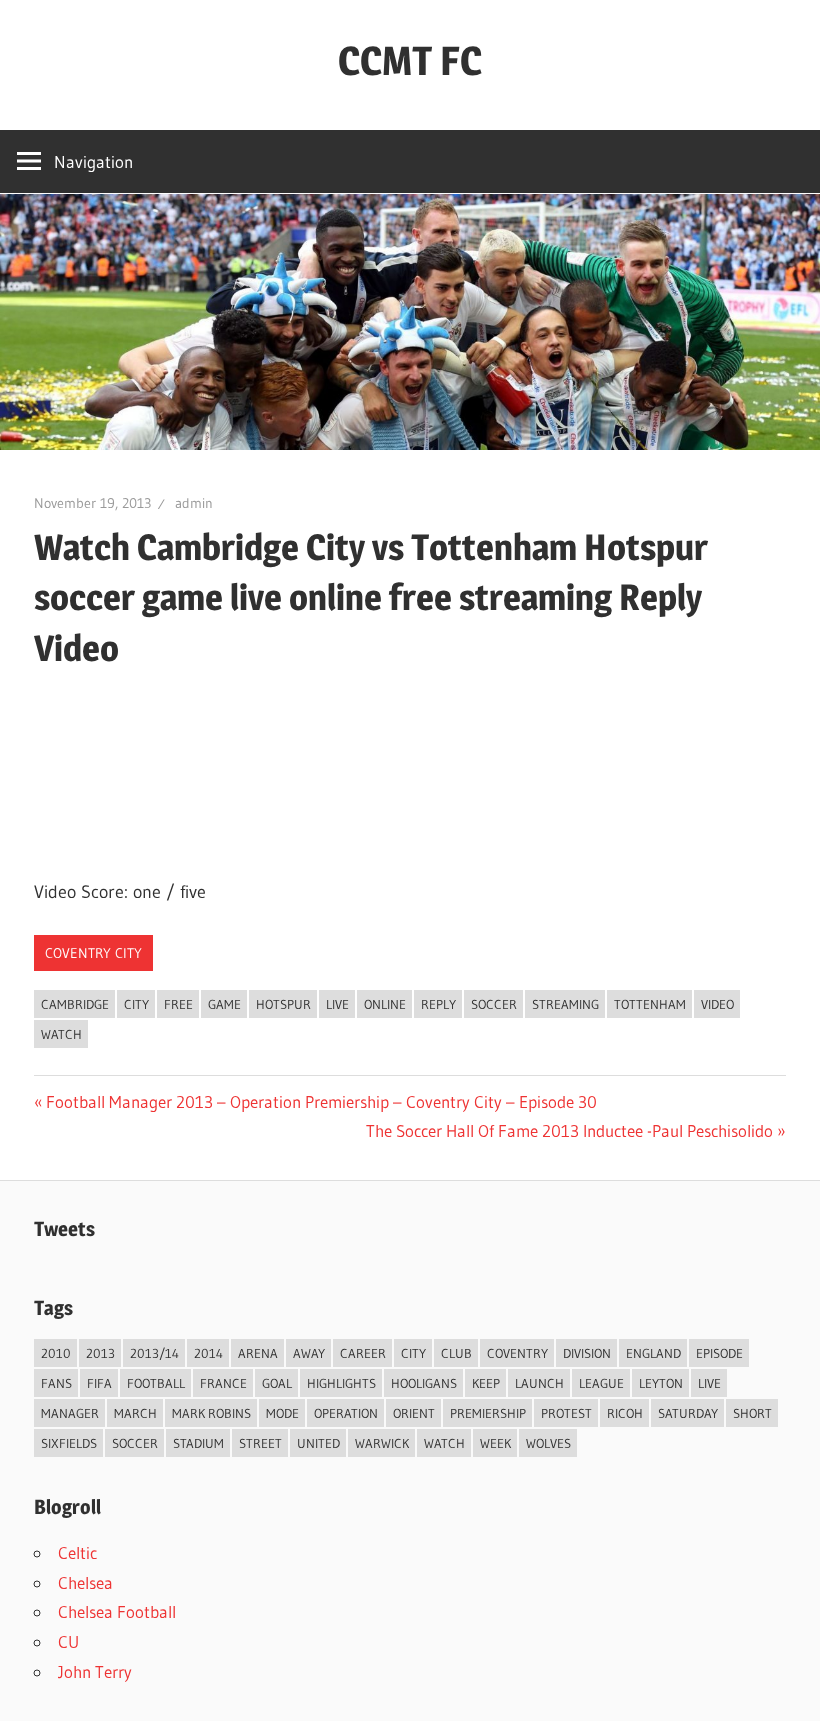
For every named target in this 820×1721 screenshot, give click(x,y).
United (318, 1443)
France (223, 1383)
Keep (486, 1383)
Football (156, 1383)
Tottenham (650, 1004)
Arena (258, 1353)
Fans (56, 1383)
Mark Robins (211, 1413)
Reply (438, 1004)
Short (752, 1413)
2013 (100, 1353)
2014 (208, 1353)
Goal (277, 1383)
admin (194, 503)
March (135, 1413)
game (224, 1004)
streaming (565, 1004)
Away (309, 1353)
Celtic (77, 1552)
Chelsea (85, 1582)
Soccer (494, 1004)
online (385, 1004)
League (601, 1383)
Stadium (198, 1443)
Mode (282, 1413)
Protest (566, 1413)
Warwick (382, 1443)
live (337, 1004)
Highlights (341, 1383)
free (178, 1004)
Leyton (661, 1383)
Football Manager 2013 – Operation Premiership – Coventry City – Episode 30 (321, 1101)
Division (587, 1353)
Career (363, 1353)
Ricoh (625, 1413)
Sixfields (69, 1443)
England (653, 1353)
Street (260, 1443)
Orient (414, 1413)
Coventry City (93, 953)
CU (68, 1641)
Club (456, 1353)
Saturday (688, 1413)
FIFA (99, 1383)
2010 (56, 1353)
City (136, 1004)
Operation (346, 1413)
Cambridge (75, 1004)
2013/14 (154, 1353)
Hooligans (424, 1383)
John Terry (95, 1671)
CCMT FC (410, 60)
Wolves (548, 1443)
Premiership (488, 1413)
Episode (719, 1353)
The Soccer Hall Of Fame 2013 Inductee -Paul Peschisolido (569, 1130)
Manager (70, 1413)
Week (495, 1443)
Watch (61, 1034)
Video (717, 1004)
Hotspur (283, 1004)
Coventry (517, 1353)
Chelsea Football (117, 1611)
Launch (539, 1383)
